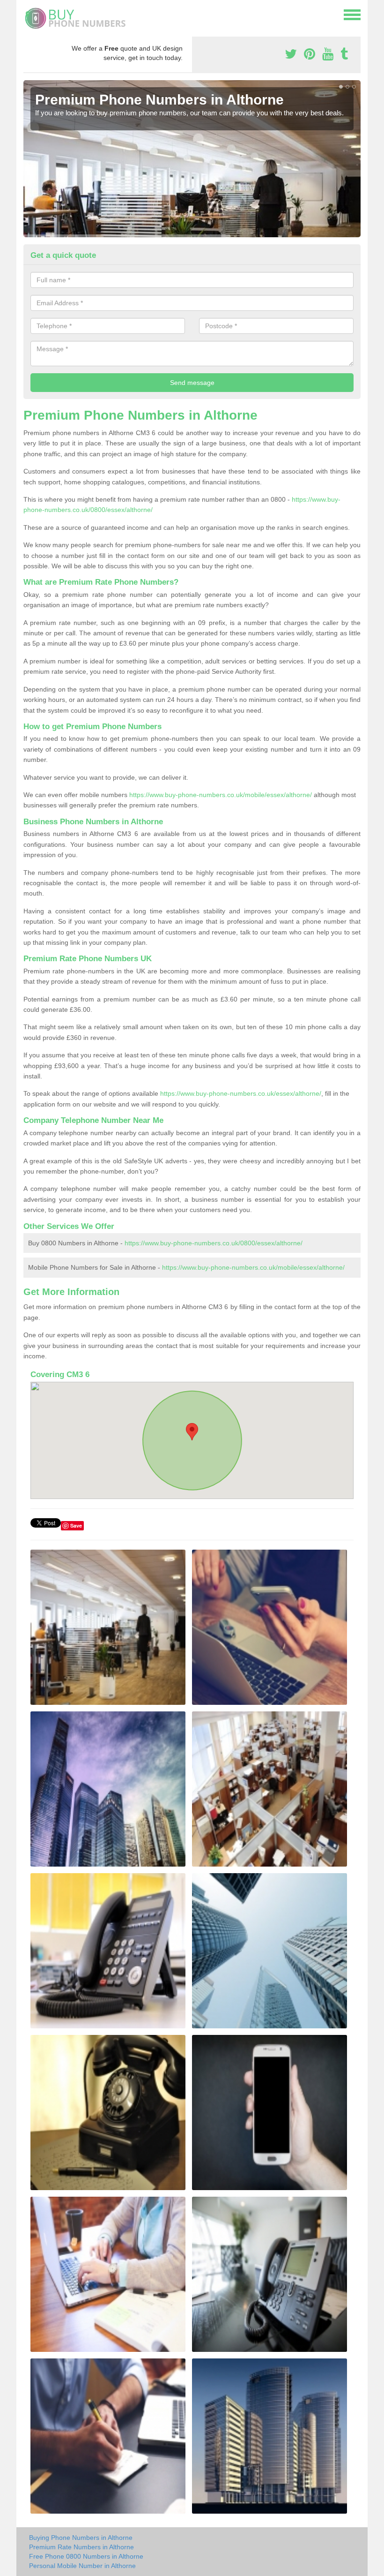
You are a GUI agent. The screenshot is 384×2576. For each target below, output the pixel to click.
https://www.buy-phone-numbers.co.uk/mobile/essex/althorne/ (221, 795)
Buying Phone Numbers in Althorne (81, 2538)
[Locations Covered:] (28, 14)
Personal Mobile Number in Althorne (82, 2566)
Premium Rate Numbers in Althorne (81, 2547)
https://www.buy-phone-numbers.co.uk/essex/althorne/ (241, 1093)
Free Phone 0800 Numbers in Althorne (86, 2556)
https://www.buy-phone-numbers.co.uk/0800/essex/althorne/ (214, 1243)
